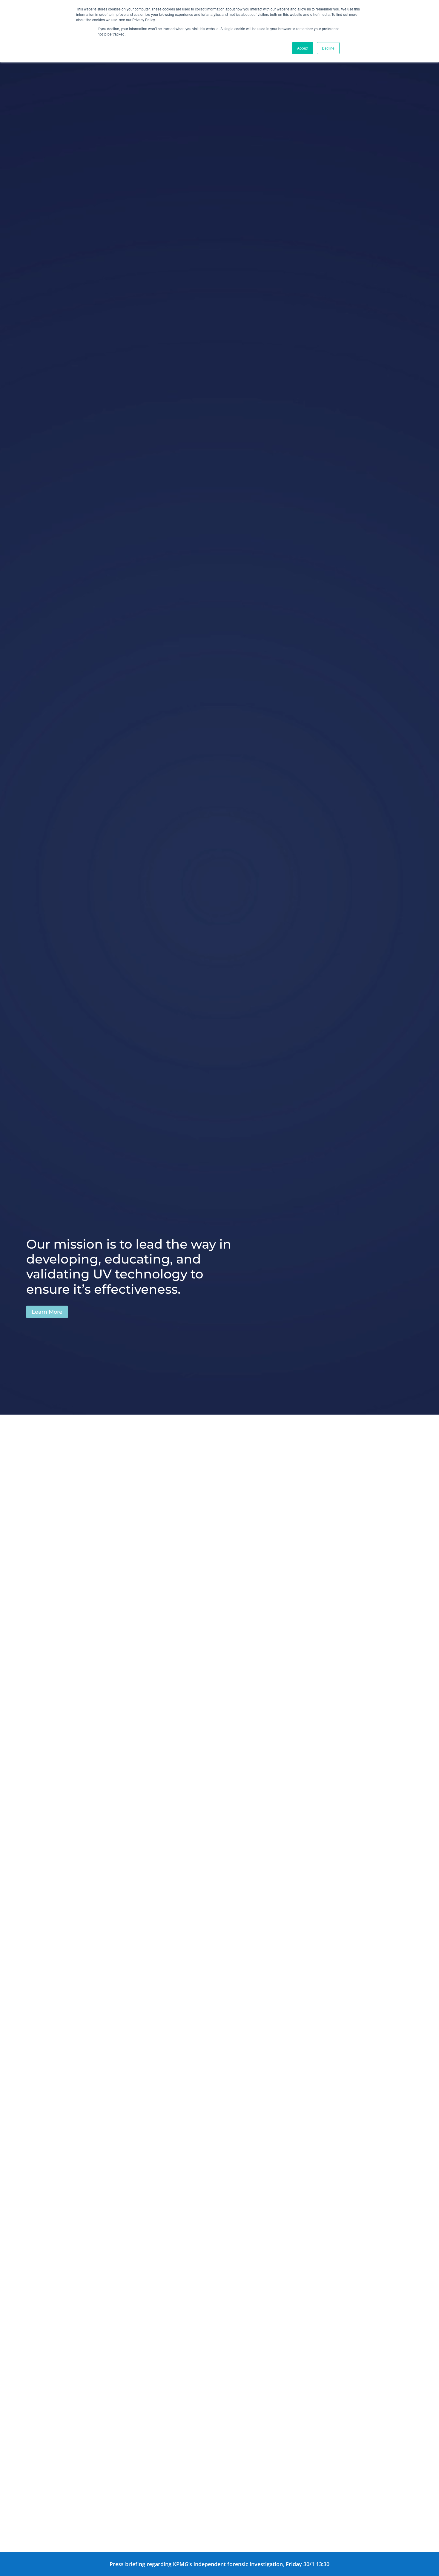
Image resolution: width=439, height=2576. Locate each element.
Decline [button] (328, 48)
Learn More (47, 1312)
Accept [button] (303, 48)
